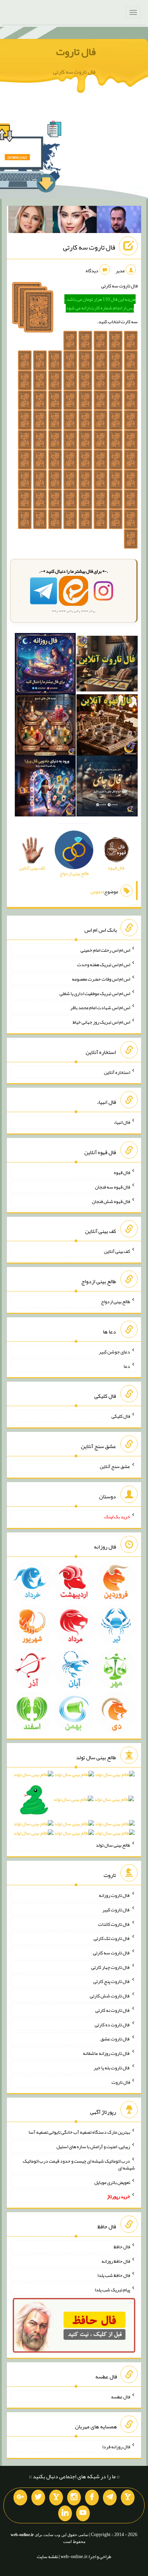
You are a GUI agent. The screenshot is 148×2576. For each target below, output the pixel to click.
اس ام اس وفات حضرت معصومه (101, 979)
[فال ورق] (45, 788)
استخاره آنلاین (117, 1072)
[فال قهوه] (107, 726)
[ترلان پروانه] (75, 221)
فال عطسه (121, 2396)
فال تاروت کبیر (116, 1910)
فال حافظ (122, 2247)
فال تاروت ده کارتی (112, 2024)
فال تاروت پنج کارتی (112, 1981)
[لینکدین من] (65, 2513)
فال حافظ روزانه (116, 2261)
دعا (127, 1366)
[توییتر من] (38, 2498)
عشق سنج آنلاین (115, 1466)
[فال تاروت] (107, 665)
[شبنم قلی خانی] (30, 221)
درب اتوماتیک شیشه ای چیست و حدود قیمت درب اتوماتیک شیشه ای (79, 2164)
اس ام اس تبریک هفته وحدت (104, 964)
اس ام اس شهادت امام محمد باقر (100, 1007)
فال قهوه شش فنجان (111, 1201)
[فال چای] (107, 788)
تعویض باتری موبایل (112, 2182)
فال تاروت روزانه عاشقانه (107, 2053)
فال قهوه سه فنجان (113, 1187)
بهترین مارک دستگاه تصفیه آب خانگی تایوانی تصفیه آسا (79, 2132)
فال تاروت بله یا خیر (112, 2068)
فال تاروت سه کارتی (89, 247)
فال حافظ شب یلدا (114, 2275)
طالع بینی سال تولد (113, 1845)
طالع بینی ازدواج (115, 1301)
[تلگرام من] (110, 2498)
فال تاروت (76, 52)
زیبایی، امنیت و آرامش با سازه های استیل (93, 2146)
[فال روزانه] (45, 665)
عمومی (97, 891)
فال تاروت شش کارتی (110, 1996)
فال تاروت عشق (115, 2039)
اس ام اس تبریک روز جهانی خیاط (101, 1022)
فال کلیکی (121, 1416)
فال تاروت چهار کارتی (111, 1967)
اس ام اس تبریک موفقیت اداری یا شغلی (95, 993)
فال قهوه (122, 1172)
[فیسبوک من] (92, 2498)
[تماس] (56, 2498)
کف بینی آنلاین (117, 1251)
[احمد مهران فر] (119, 221)
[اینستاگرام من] (74, 2498)
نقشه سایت (47, 2556)
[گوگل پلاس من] (20, 2498)
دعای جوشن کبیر (114, 1352)
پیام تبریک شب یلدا (112, 2290)
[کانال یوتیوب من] (83, 2513)
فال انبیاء (122, 1122)
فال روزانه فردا (116, 2447)
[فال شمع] (45, 726)
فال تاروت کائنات (114, 1924)
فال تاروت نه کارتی (113, 2010)
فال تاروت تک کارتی (112, 1938)
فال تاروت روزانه (114, 1895)
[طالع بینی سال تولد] (74, 1806)
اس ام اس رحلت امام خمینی (105, 950)
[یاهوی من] (128, 2498)
